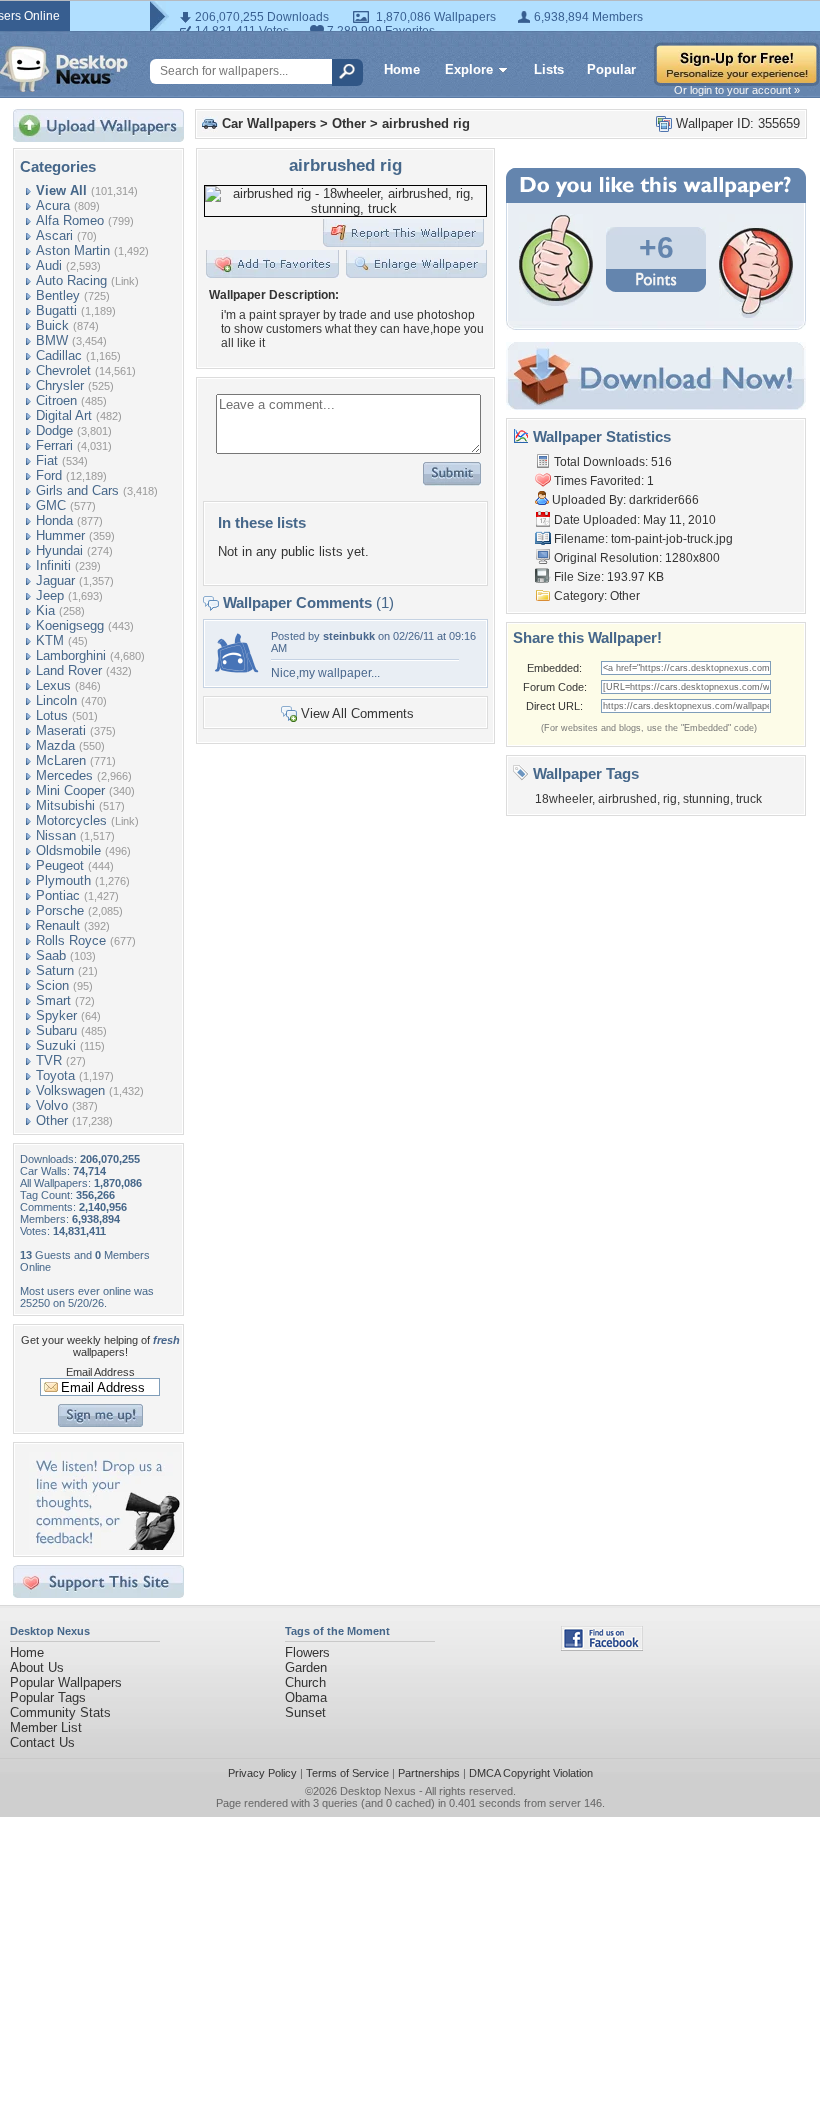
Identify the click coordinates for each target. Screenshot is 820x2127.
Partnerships (429, 1773)
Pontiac (58, 895)
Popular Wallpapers (66, 1682)
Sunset (305, 1712)
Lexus (53, 685)
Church (305, 1682)
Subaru (56, 1030)
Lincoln (56, 700)
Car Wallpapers (269, 123)
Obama (306, 1697)
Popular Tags (48, 1697)
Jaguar (55, 580)
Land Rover (69, 670)
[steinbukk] (236, 675)
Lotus (52, 715)
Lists (549, 69)
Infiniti (53, 565)
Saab (51, 955)
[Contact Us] (104, 1545)
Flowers (307, 1652)
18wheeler (563, 799)
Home (402, 69)
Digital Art (64, 415)
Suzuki (56, 1045)
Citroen (56, 400)
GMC (51, 505)
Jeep (50, 595)
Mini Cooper (70, 790)
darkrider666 (664, 500)
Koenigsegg (70, 625)
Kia (45, 610)
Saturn (55, 970)
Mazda (55, 745)
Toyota (55, 1075)
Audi (49, 265)
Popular (611, 69)
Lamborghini (71, 655)
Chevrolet (63, 370)
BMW (52, 340)
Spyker (56, 1015)
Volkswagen (70, 1090)
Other (52, 1120)
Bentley (58, 295)
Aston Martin (73, 250)
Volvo (52, 1105)
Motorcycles (71, 820)
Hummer (60, 535)
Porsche (60, 910)
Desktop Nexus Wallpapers (64, 69)
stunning (706, 799)
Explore (469, 69)
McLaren (61, 760)
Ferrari (54, 445)
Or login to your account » (737, 90)
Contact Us (42, 1742)
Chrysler (60, 385)
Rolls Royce (71, 940)
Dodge (54, 430)
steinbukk (349, 636)
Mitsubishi (65, 805)
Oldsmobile (68, 850)
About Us (37, 1667)
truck (749, 799)
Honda (54, 520)
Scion (52, 985)
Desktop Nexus (378, 1791)
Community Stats (60, 1712)
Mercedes (64, 775)
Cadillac (59, 355)
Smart (53, 1000)
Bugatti (56, 310)
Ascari (54, 235)
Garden (306, 1667)
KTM (50, 640)
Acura (53, 205)
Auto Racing (71, 280)
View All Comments (357, 713)
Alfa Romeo (70, 220)
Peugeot (60, 865)
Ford (49, 475)
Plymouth (63, 880)
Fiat (47, 460)
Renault (58, 925)
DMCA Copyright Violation (531, 1773)
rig (670, 799)
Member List (46, 1727)
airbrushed (627, 799)
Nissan (56, 835)
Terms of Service (347, 1773)
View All (61, 190)
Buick (52, 325)
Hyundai (59, 550)
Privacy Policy (262, 1773)
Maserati (61, 730)
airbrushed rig (426, 123)
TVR (49, 1060)
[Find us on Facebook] (602, 1646)
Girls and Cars (77, 490)
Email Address (100, 1372)
